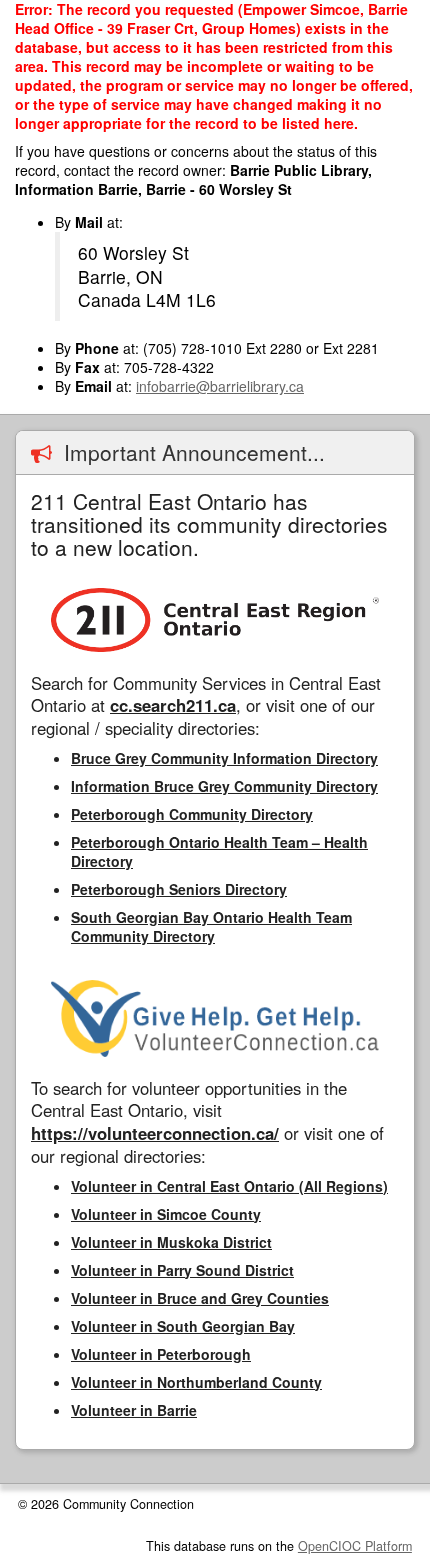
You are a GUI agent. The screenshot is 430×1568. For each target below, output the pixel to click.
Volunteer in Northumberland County (196, 1382)
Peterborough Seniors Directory (179, 889)
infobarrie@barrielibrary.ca (220, 386)
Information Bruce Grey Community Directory (224, 786)
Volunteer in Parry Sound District (182, 1270)
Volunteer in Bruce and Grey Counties (200, 1298)
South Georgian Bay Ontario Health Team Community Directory (211, 926)
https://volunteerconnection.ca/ (155, 1133)
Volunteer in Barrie (134, 1410)
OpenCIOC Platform (355, 1546)
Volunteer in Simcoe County (166, 1214)
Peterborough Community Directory (192, 814)
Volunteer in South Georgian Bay (183, 1326)
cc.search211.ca (173, 705)
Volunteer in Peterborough (161, 1354)
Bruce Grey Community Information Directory (224, 758)
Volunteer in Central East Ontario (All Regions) (229, 1186)
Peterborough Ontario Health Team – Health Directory (219, 851)
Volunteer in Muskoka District (171, 1242)
